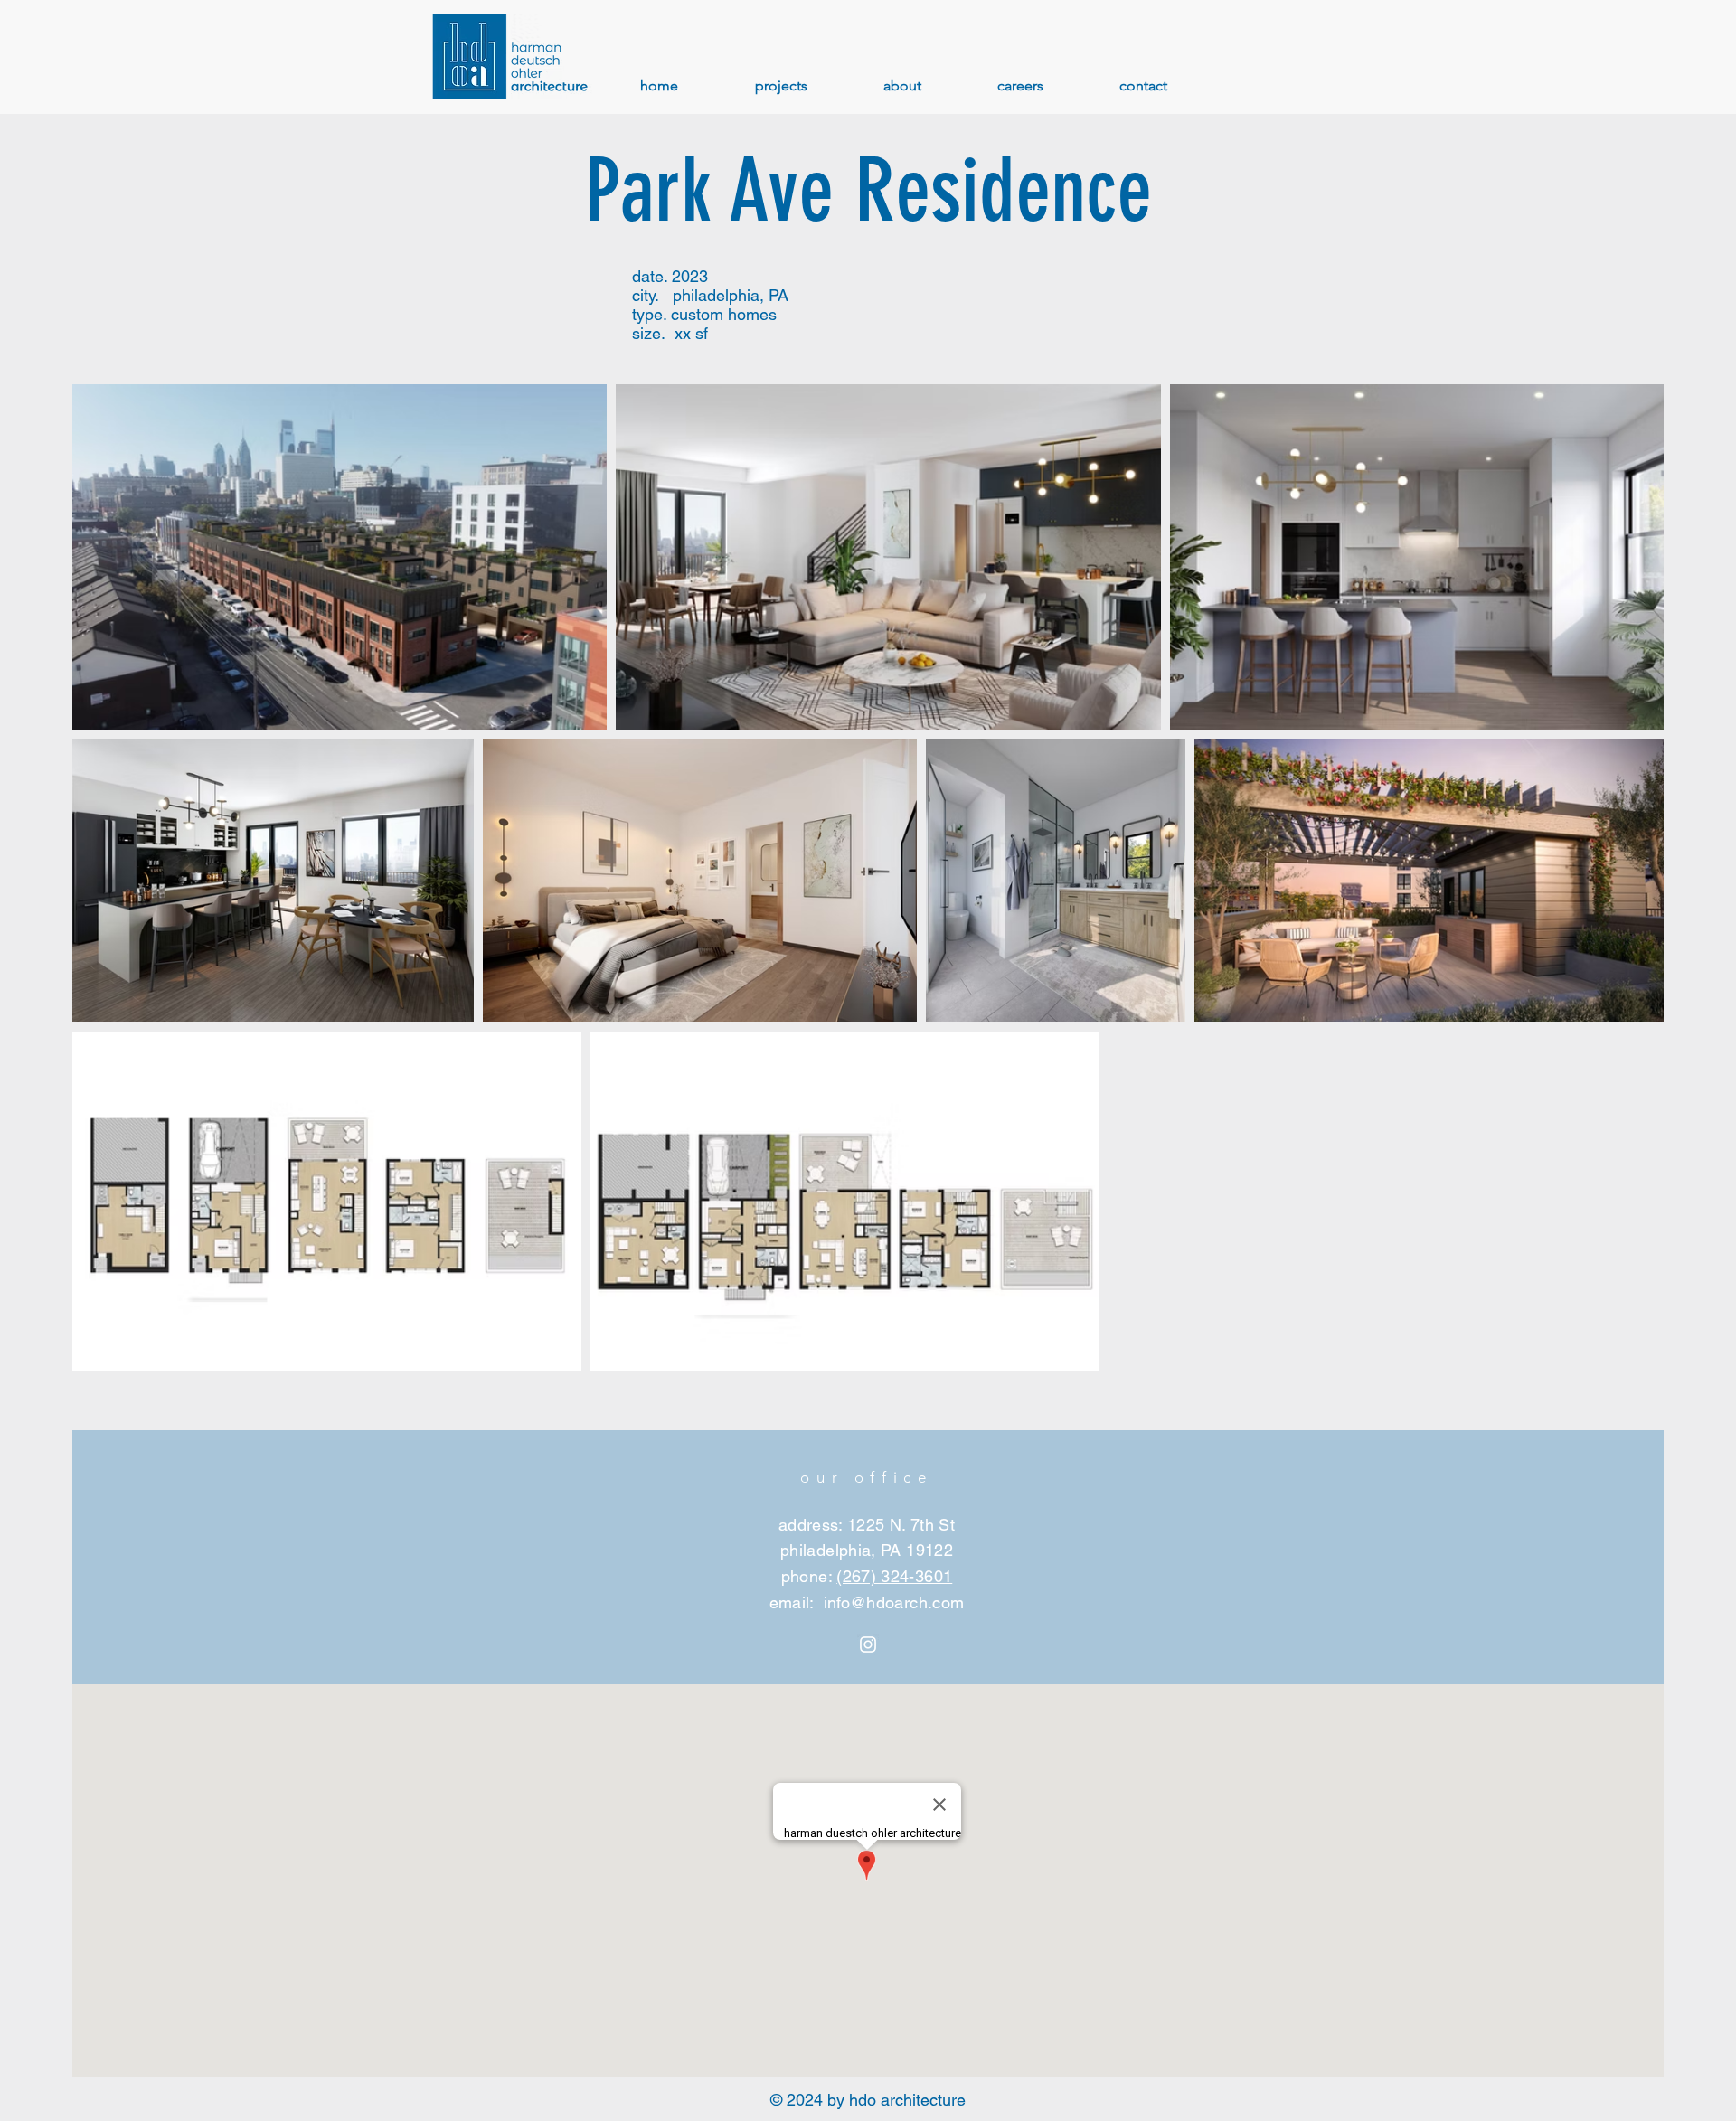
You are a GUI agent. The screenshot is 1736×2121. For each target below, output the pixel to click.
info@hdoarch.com (894, 1603)
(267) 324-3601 (894, 1576)
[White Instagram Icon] (868, 1645)
